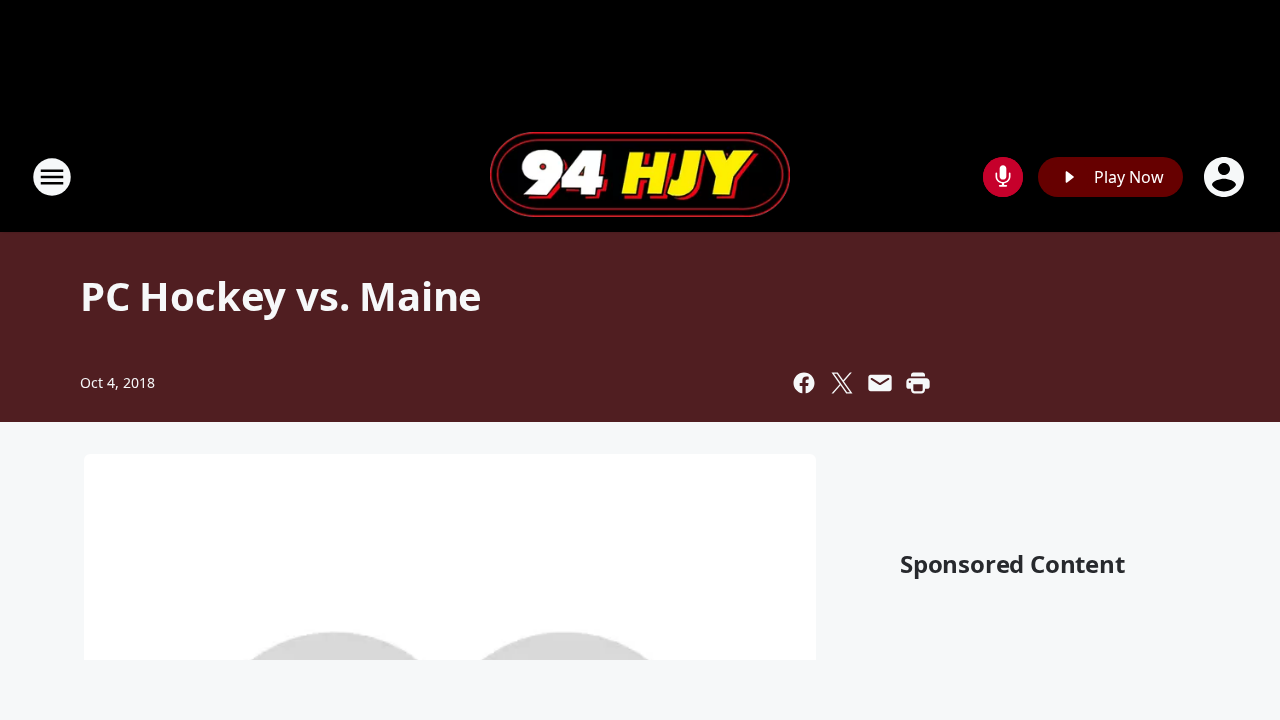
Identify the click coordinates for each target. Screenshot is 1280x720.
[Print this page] (918, 383)
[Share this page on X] (842, 383)
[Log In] (1226, 177)
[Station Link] (640, 177)
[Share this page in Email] (880, 383)
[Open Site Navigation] (52, 177)
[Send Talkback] (1003, 177)
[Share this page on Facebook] (804, 383)
